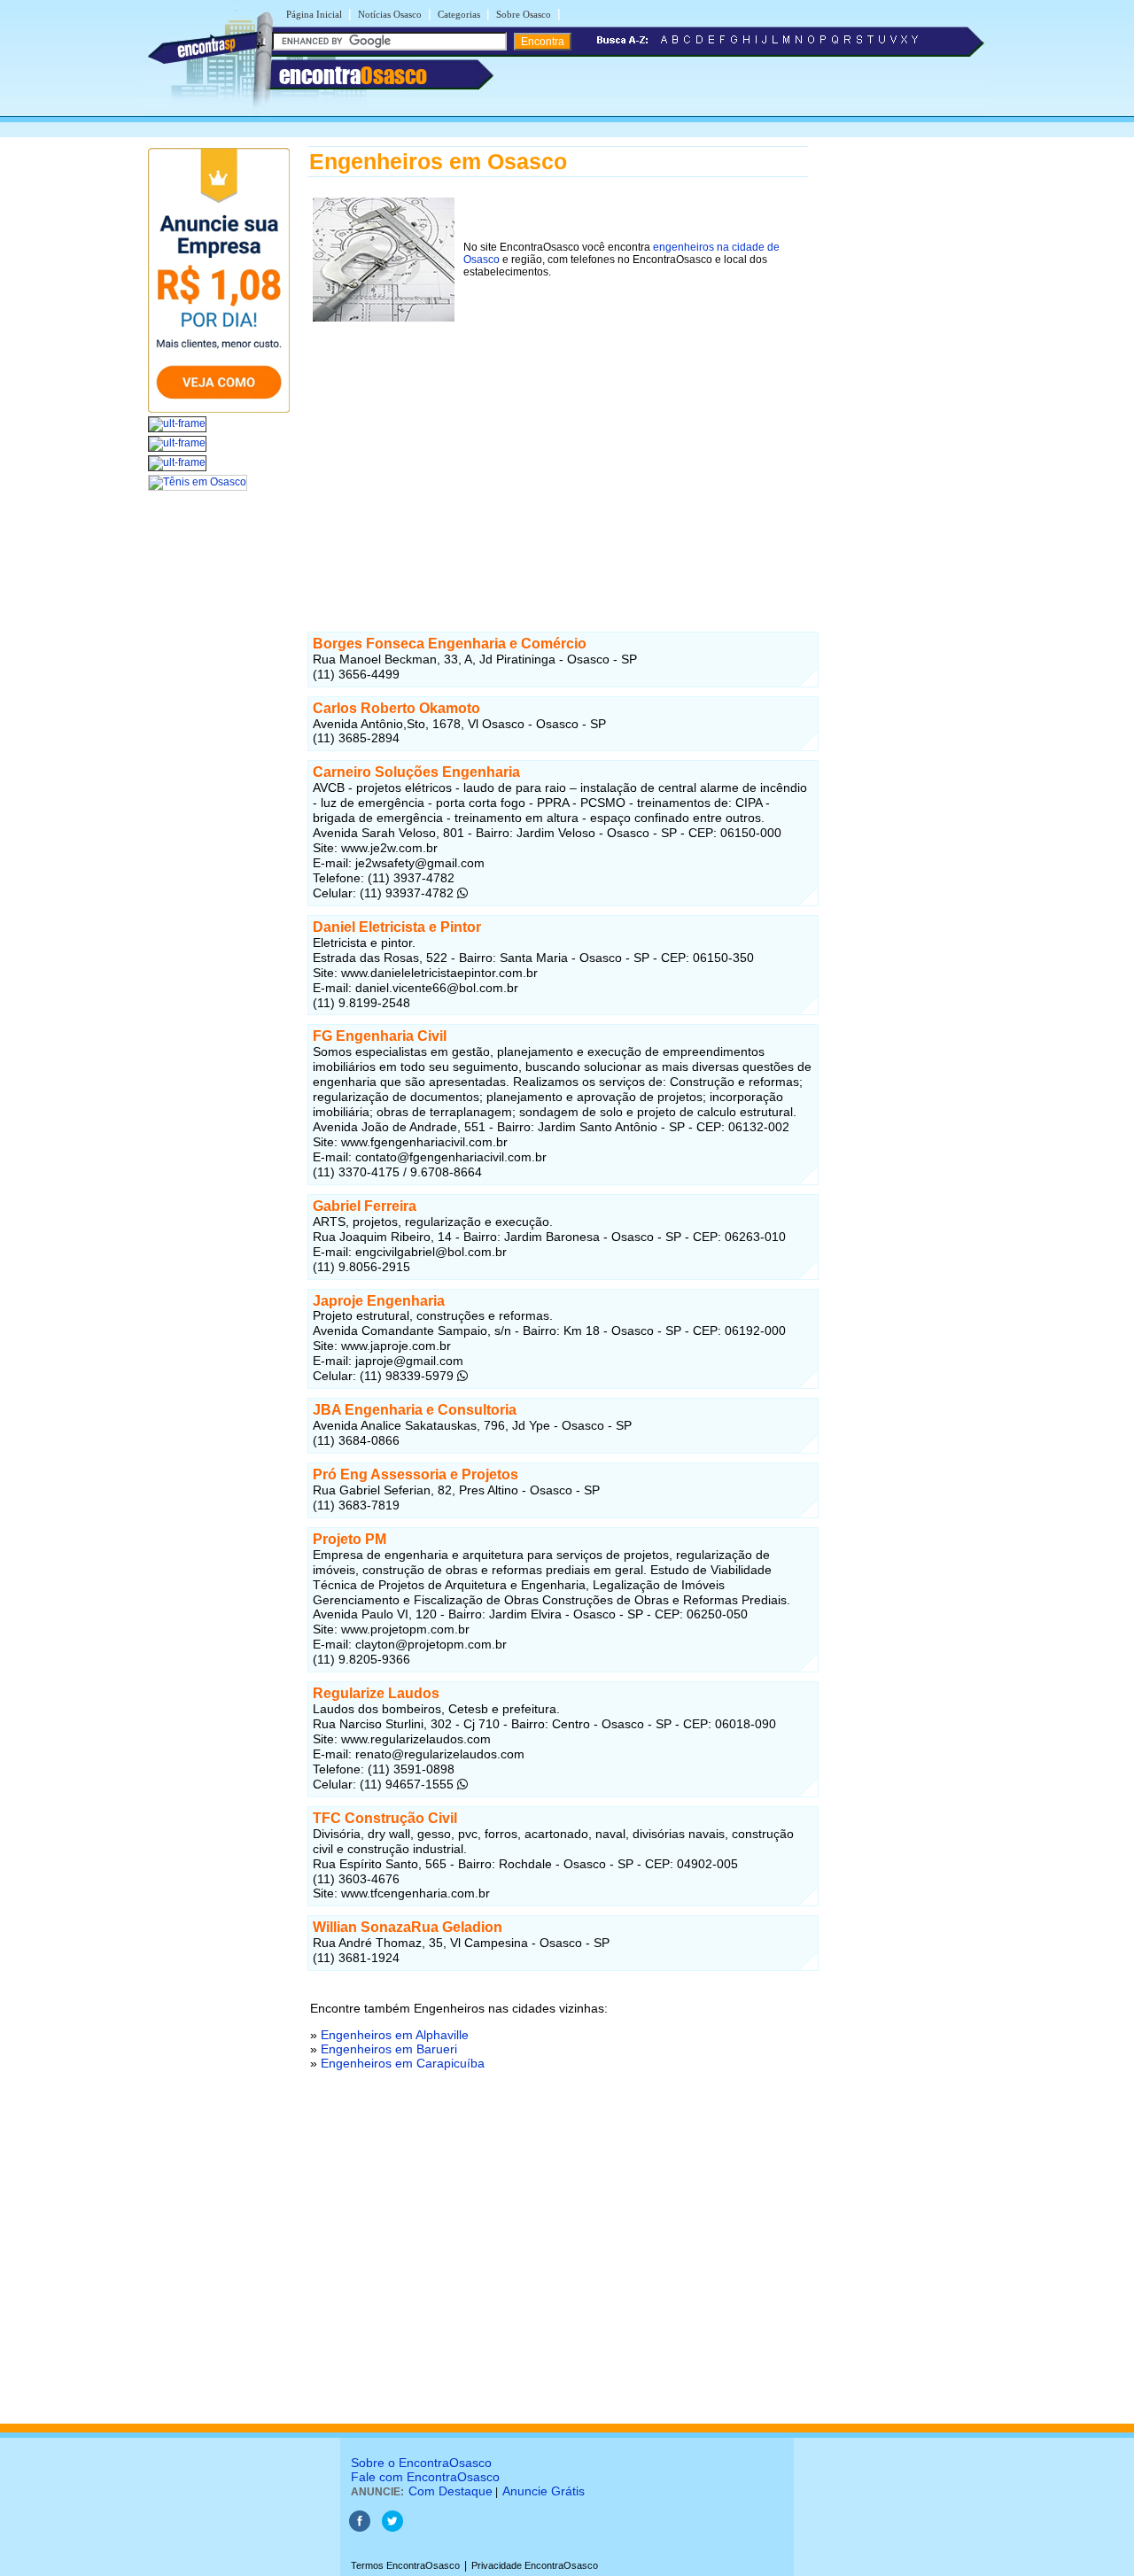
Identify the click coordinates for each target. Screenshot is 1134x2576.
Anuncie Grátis (544, 2491)
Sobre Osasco (524, 14)
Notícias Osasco (390, 14)
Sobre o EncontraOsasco (421, 2463)
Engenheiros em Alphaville (395, 2035)
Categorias (459, 14)
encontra (353, 75)
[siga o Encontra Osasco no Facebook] (360, 2528)
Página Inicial (314, 14)
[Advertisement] (558, 451)
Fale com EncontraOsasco (425, 2477)
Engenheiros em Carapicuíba (403, 2063)
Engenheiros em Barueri (389, 2049)
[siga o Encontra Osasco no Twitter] (392, 2528)
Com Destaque (450, 2491)
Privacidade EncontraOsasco (535, 2565)
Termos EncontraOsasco (405, 2565)
